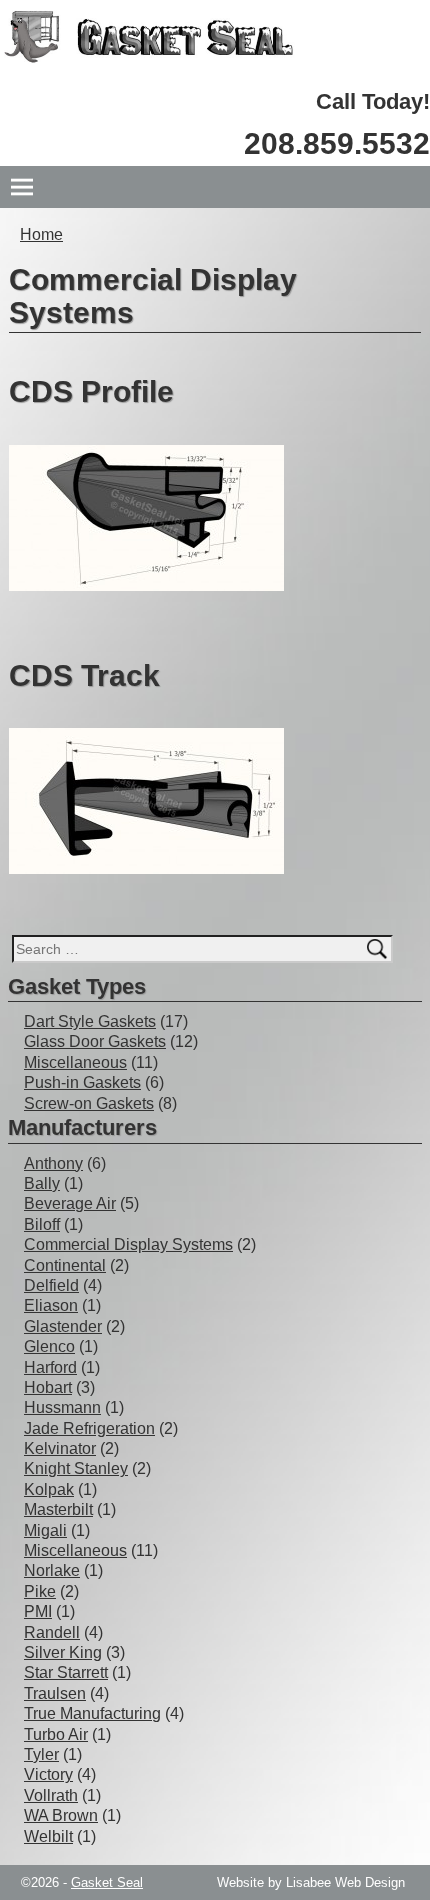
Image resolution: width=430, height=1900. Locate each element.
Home (41, 234)
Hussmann (62, 1407)
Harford (50, 1367)
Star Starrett (66, 1672)
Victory (48, 1774)
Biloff (42, 1224)
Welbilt (48, 1836)
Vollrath (51, 1795)
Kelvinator (60, 1448)
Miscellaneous (75, 1062)
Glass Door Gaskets (95, 1041)
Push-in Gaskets (82, 1082)
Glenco (49, 1346)
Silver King (63, 1652)
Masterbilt (58, 1509)
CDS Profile (91, 391)
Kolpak (49, 1489)
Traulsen (55, 1693)
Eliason (51, 1305)
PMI (38, 1611)
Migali (45, 1530)
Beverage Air (70, 1203)
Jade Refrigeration (89, 1428)
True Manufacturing (92, 1713)
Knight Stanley (76, 1468)
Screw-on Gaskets (89, 1103)
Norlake (52, 1570)
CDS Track (84, 675)
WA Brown (61, 1815)
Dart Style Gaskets (90, 1021)
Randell (52, 1632)
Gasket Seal (107, 1882)
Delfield (51, 1285)
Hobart (48, 1387)
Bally (42, 1183)
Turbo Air (56, 1734)
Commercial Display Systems (128, 1244)
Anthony (53, 1163)
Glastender (63, 1326)
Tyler (41, 1754)
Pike (40, 1591)
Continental (65, 1265)
